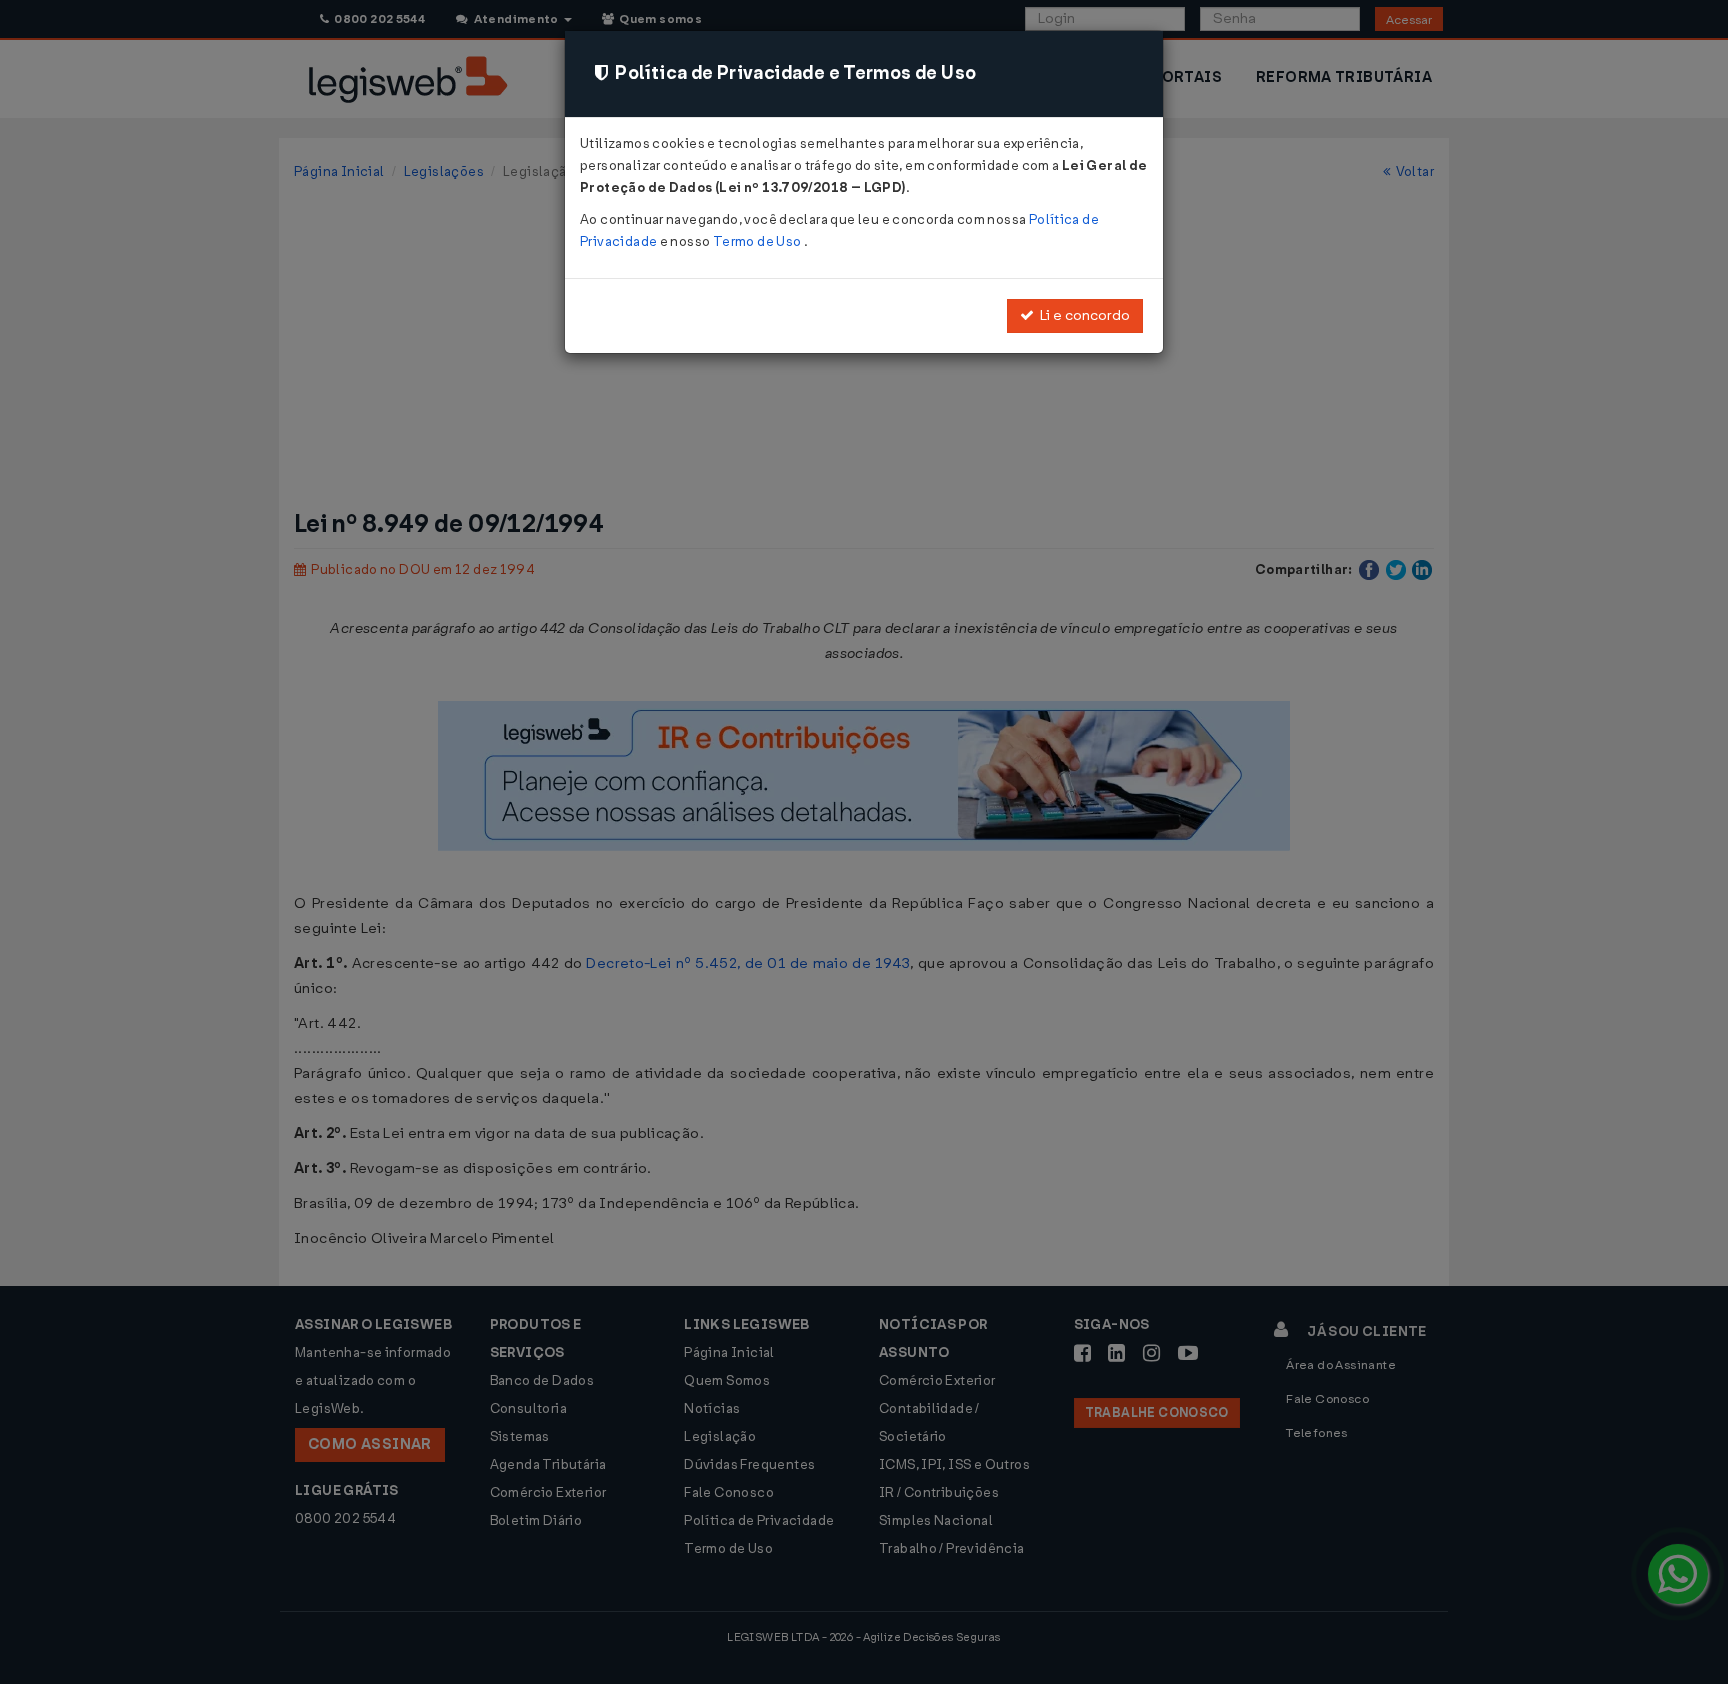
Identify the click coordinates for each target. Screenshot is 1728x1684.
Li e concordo (1082, 315)
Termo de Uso (758, 241)
